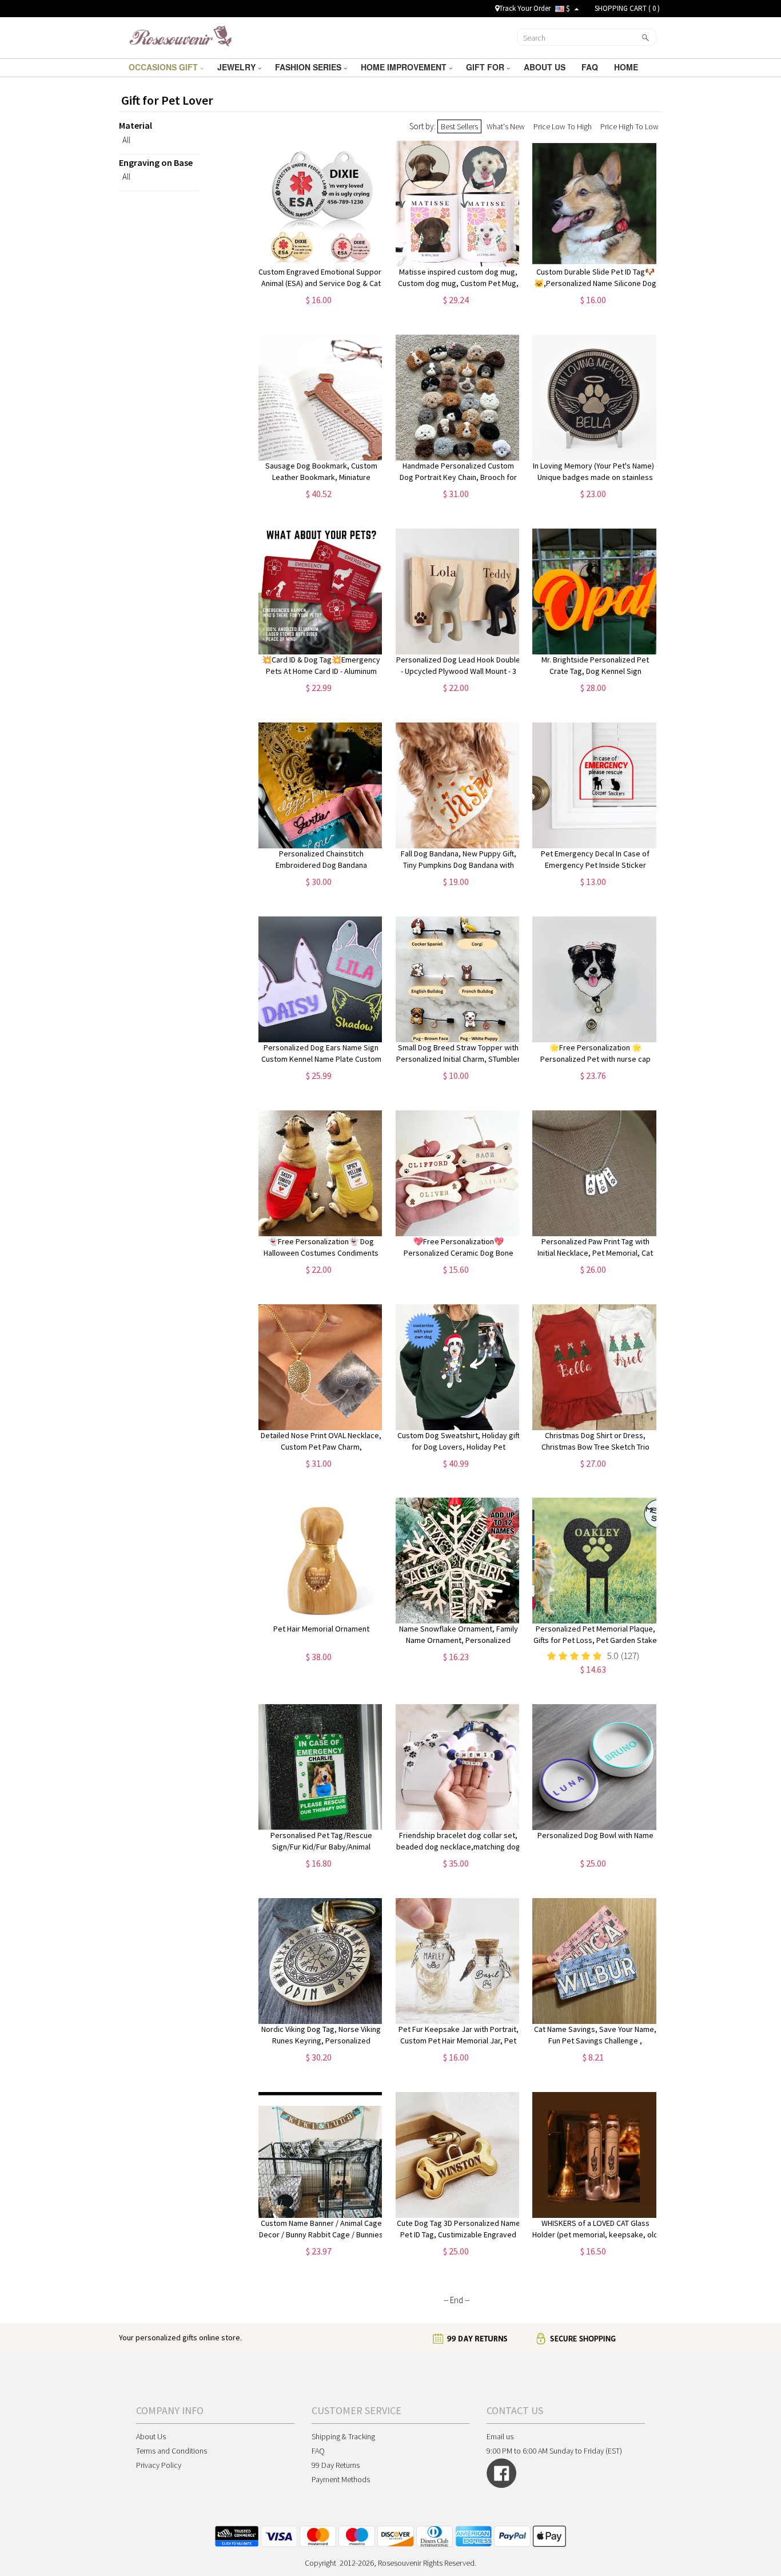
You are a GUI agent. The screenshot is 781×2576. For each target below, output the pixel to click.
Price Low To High (563, 126)
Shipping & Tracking (343, 2436)
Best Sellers (459, 126)
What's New (506, 126)
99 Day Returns (336, 2465)
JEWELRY (238, 67)
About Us (151, 2436)
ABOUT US (546, 67)
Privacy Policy (159, 2465)
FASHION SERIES (309, 67)
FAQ (591, 67)
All (126, 140)
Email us (500, 2436)
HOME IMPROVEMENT (405, 67)
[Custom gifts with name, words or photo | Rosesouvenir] (180, 37)
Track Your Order (525, 8)
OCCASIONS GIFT (164, 67)
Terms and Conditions (172, 2451)
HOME (627, 67)
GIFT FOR (486, 67)
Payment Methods (341, 2479)
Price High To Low (629, 126)
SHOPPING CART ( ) (627, 8)
